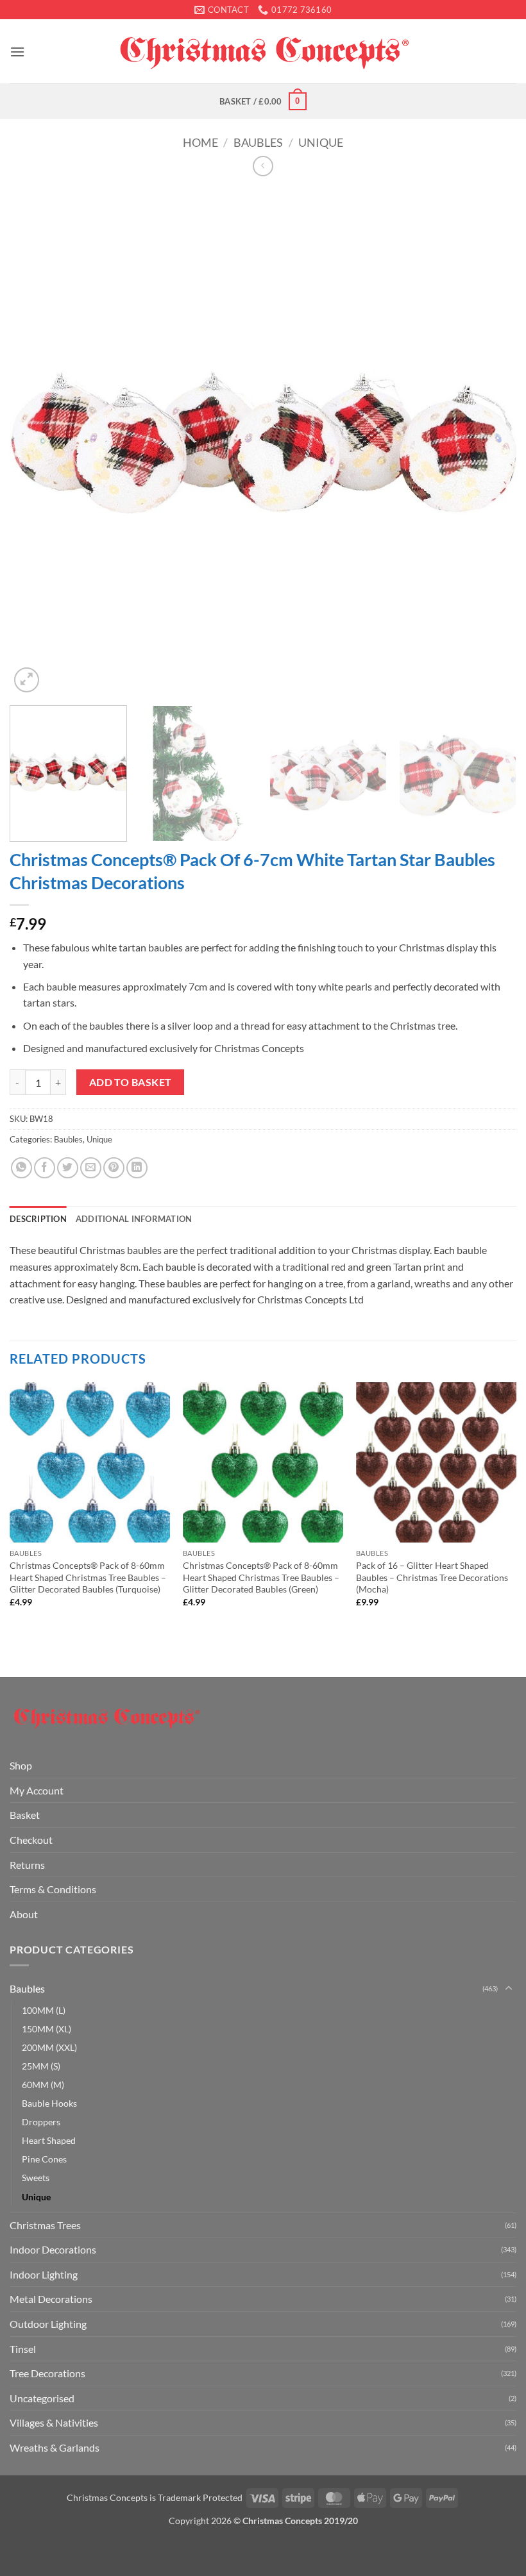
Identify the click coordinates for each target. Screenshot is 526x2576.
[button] (17, 52)
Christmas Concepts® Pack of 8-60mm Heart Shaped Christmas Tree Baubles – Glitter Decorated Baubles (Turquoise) (88, 1577)
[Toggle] (509, 1989)
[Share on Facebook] (45, 1168)
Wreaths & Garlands (55, 2447)
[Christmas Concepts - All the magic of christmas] (263, 51)
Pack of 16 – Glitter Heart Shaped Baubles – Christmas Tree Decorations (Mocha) (432, 1577)
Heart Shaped (49, 2140)
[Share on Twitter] (68, 1168)
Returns (27, 1865)
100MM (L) (44, 2010)
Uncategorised (42, 2398)
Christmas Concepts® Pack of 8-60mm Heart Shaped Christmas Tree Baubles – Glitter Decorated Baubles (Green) (261, 1577)
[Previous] (36, 442)
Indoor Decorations (53, 2249)
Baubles (258, 142)
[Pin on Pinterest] (114, 1168)
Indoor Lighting (44, 2274)
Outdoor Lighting (48, 2324)
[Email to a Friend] (91, 1168)
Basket (25, 1815)
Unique (321, 142)
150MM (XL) (47, 2029)
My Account (37, 1790)
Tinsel (23, 2349)
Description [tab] (38, 1219)
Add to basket (131, 1082)
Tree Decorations (47, 2373)
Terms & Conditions (53, 1889)
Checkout (31, 1840)
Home (200, 142)
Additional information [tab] (134, 1219)
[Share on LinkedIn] (137, 1168)
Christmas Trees (45, 2225)
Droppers (41, 2122)
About (24, 1914)
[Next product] (263, 166)
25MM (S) (41, 2066)
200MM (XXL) (49, 2047)
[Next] (490, 442)
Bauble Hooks (49, 2103)
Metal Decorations (51, 2299)
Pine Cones (44, 2159)
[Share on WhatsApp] (21, 1168)
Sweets (36, 2178)
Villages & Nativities (54, 2422)
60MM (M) (43, 2085)
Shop (21, 1765)
